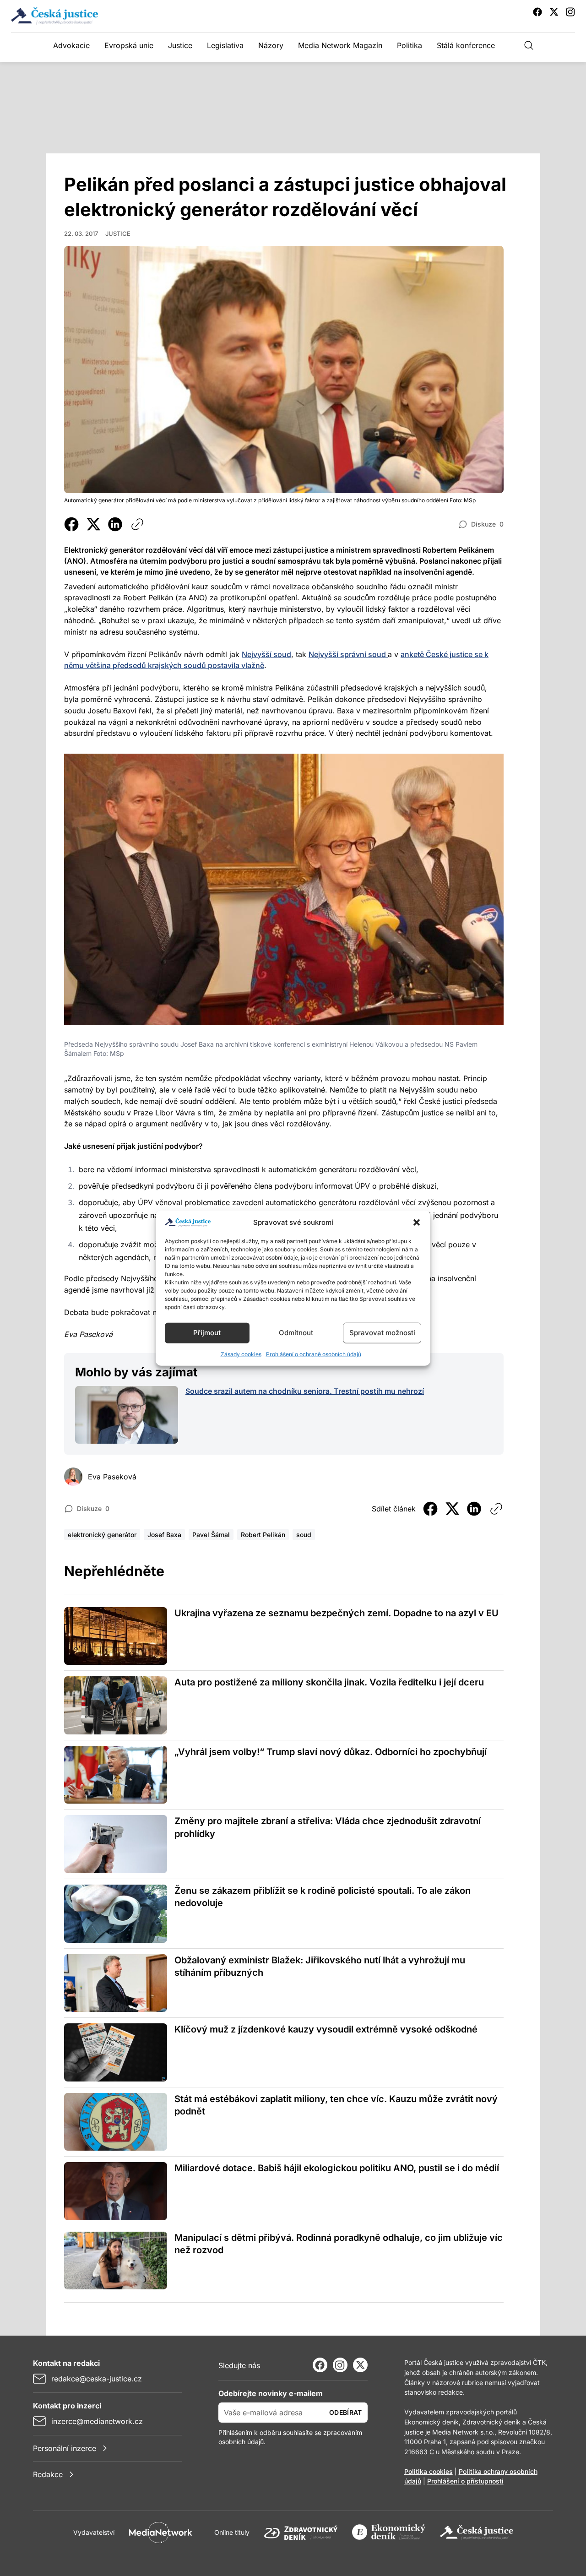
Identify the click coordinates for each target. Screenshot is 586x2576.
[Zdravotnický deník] (301, 2533)
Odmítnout (296, 1333)
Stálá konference (466, 45)
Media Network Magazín (340, 45)
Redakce (48, 2474)
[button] (417, 1223)
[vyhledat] (529, 45)
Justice (180, 45)
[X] (360, 2365)
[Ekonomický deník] (389, 2533)
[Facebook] (320, 2365)
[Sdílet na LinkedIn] (115, 524)
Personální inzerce (65, 2448)
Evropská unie (129, 45)
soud (304, 1535)
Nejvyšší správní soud (348, 654)
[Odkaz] (137, 524)
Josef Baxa (164, 1535)
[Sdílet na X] (93, 524)
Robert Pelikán (263, 1535)
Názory (271, 45)
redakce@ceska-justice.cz (97, 2379)
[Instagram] (340, 2365)
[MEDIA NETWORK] (161, 2533)
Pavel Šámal (211, 1535)
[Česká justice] (477, 2533)
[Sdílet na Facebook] (71, 524)
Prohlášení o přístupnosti (465, 2481)
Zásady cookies (241, 1354)
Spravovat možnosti (382, 1333)
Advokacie (71, 45)
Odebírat (346, 2412)
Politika (410, 45)
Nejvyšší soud (266, 654)
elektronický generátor (102, 1535)
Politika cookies (429, 2471)
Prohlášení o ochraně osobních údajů (314, 1354)
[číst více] (127, 1415)
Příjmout (207, 1333)
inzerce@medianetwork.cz (97, 2421)
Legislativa (225, 45)
